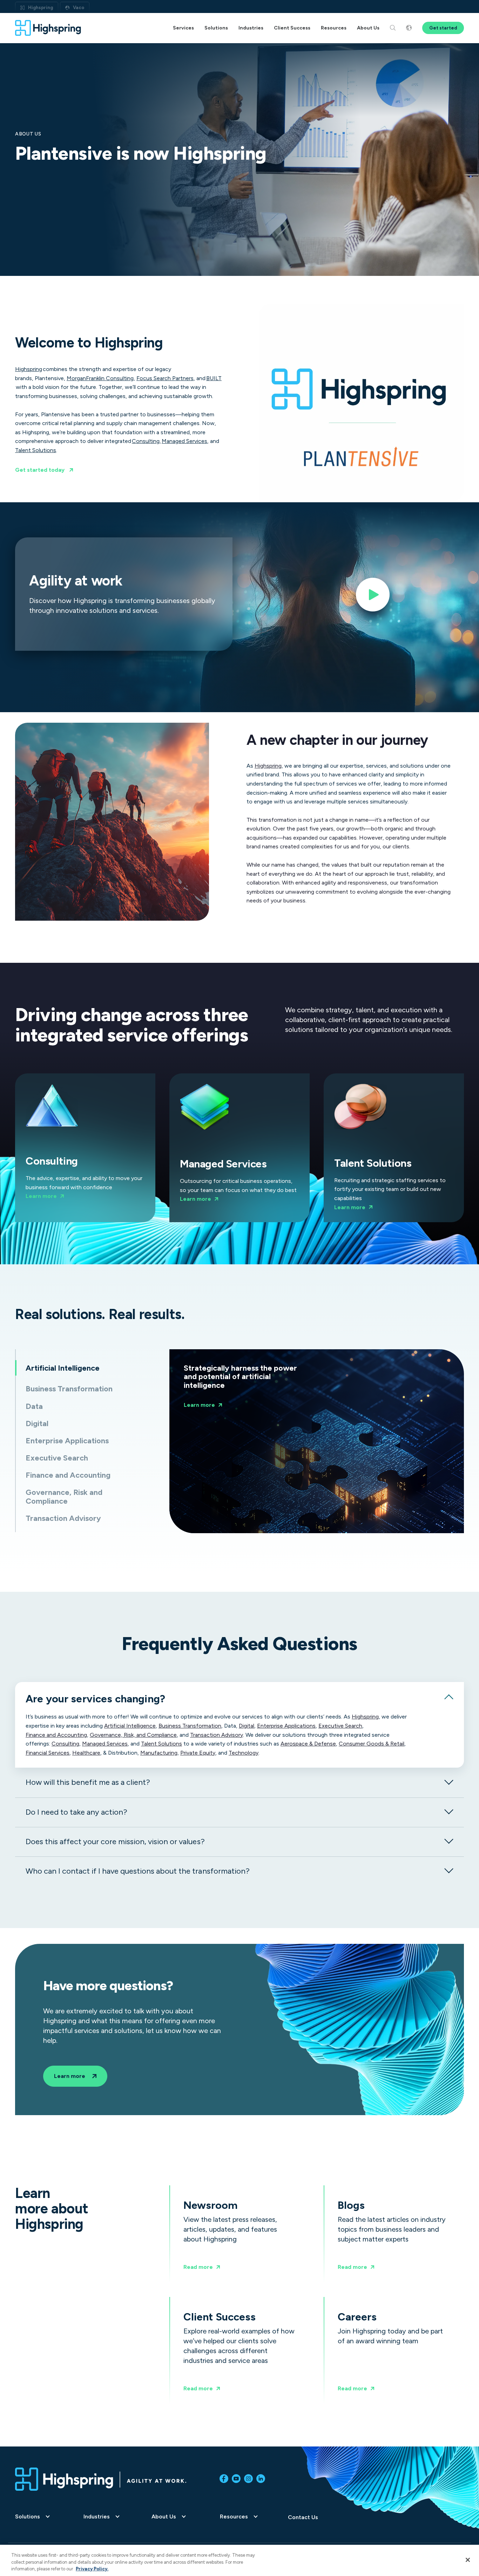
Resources (234, 2517)
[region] (239, 2560)
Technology (244, 1753)
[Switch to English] (409, 28)
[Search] (393, 28)
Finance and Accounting (56, 1735)
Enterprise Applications (286, 1726)
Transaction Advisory (217, 1735)
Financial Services (48, 1753)
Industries (97, 2517)
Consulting (146, 441)
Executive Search (340, 1726)
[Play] (373, 597)
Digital (247, 1726)
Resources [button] (334, 28)
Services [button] (183, 28)
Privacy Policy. (92, 2569)
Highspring (41, 8)
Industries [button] (251, 28)
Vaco (79, 8)
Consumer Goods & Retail (372, 1744)
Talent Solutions (36, 450)
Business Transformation (190, 1726)
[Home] (48, 28)
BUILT (214, 378)
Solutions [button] (216, 28)
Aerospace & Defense (308, 1744)
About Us (164, 2517)
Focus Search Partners (165, 378)
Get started (443, 28)
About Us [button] (368, 28)
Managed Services (184, 441)
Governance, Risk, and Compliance (133, 1735)
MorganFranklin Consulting (100, 378)
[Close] (468, 2560)
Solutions (28, 2517)
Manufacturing (159, 1753)
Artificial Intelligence (130, 1726)
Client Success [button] (292, 28)
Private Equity (198, 1753)
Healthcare (86, 1753)
